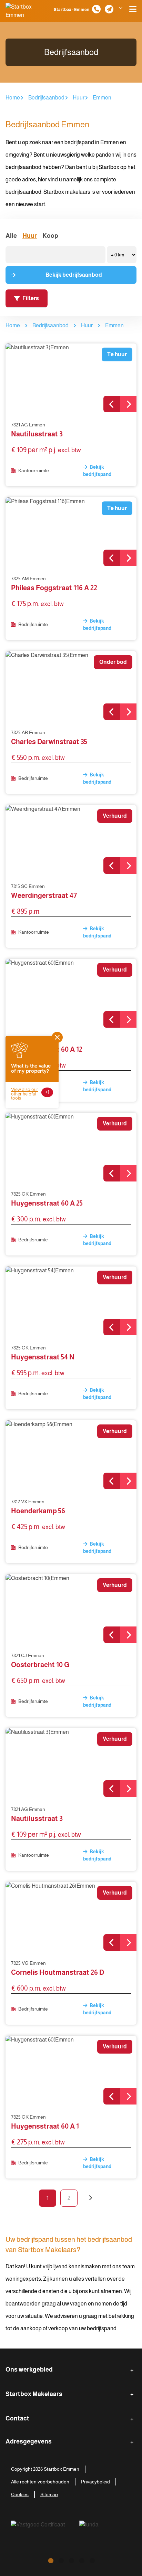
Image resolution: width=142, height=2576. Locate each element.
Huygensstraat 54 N (43, 1357)
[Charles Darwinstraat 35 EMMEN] (71, 686)
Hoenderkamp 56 (38, 1511)
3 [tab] (71, 2560)
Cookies (20, 2494)
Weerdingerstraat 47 (44, 895)
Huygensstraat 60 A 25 (47, 1203)
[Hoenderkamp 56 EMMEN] (71, 1455)
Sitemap (49, 2494)
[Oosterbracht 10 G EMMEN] (71, 1609)
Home (13, 98)
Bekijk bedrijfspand (97, 471)
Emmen (102, 98)
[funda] (104, 2529)
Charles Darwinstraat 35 (49, 742)
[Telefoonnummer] (96, 9)
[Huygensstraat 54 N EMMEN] (71, 1301)
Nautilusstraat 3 (37, 434)
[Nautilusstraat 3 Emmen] (71, 378)
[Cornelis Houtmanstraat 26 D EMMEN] (71, 1916)
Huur (79, 98)
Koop (50, 236)
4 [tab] (81, 2560)
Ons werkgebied (29, 2370)
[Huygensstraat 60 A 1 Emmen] (71, 2070)
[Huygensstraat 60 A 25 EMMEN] (71, 1147)
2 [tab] (61, 2560)
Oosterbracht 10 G (40, 1665)
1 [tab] (50, 2560)
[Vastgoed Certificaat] (46, 2529)
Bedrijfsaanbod (46, 98)
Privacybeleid (95, 2482)
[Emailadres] (109, 9)
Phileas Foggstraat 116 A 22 (54, 588)
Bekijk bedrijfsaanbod (74, 275)
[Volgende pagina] (90, 2198)
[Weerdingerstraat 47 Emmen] (71, 839)
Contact (17, 2418)
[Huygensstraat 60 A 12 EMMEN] (71, 993)
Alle (11, 236)
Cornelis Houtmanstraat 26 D (58, 1972)
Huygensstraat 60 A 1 (45, 2126)
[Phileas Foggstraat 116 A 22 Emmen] (71, 532)
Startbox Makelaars (34, 2394)
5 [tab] (92, 2560)
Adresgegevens (29, 2441)
